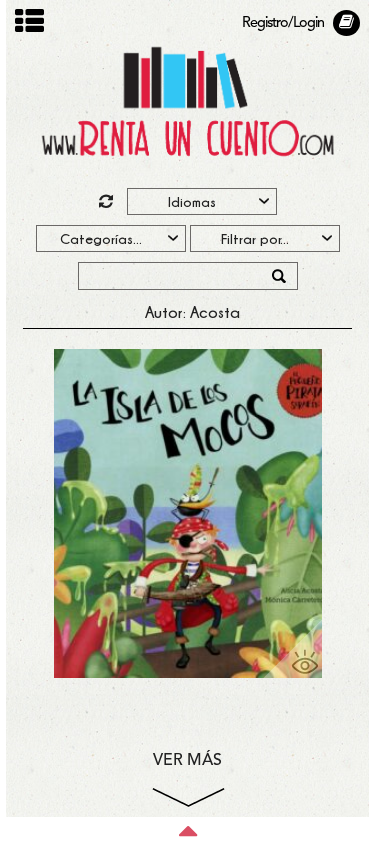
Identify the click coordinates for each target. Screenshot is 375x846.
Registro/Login (283, 23)
